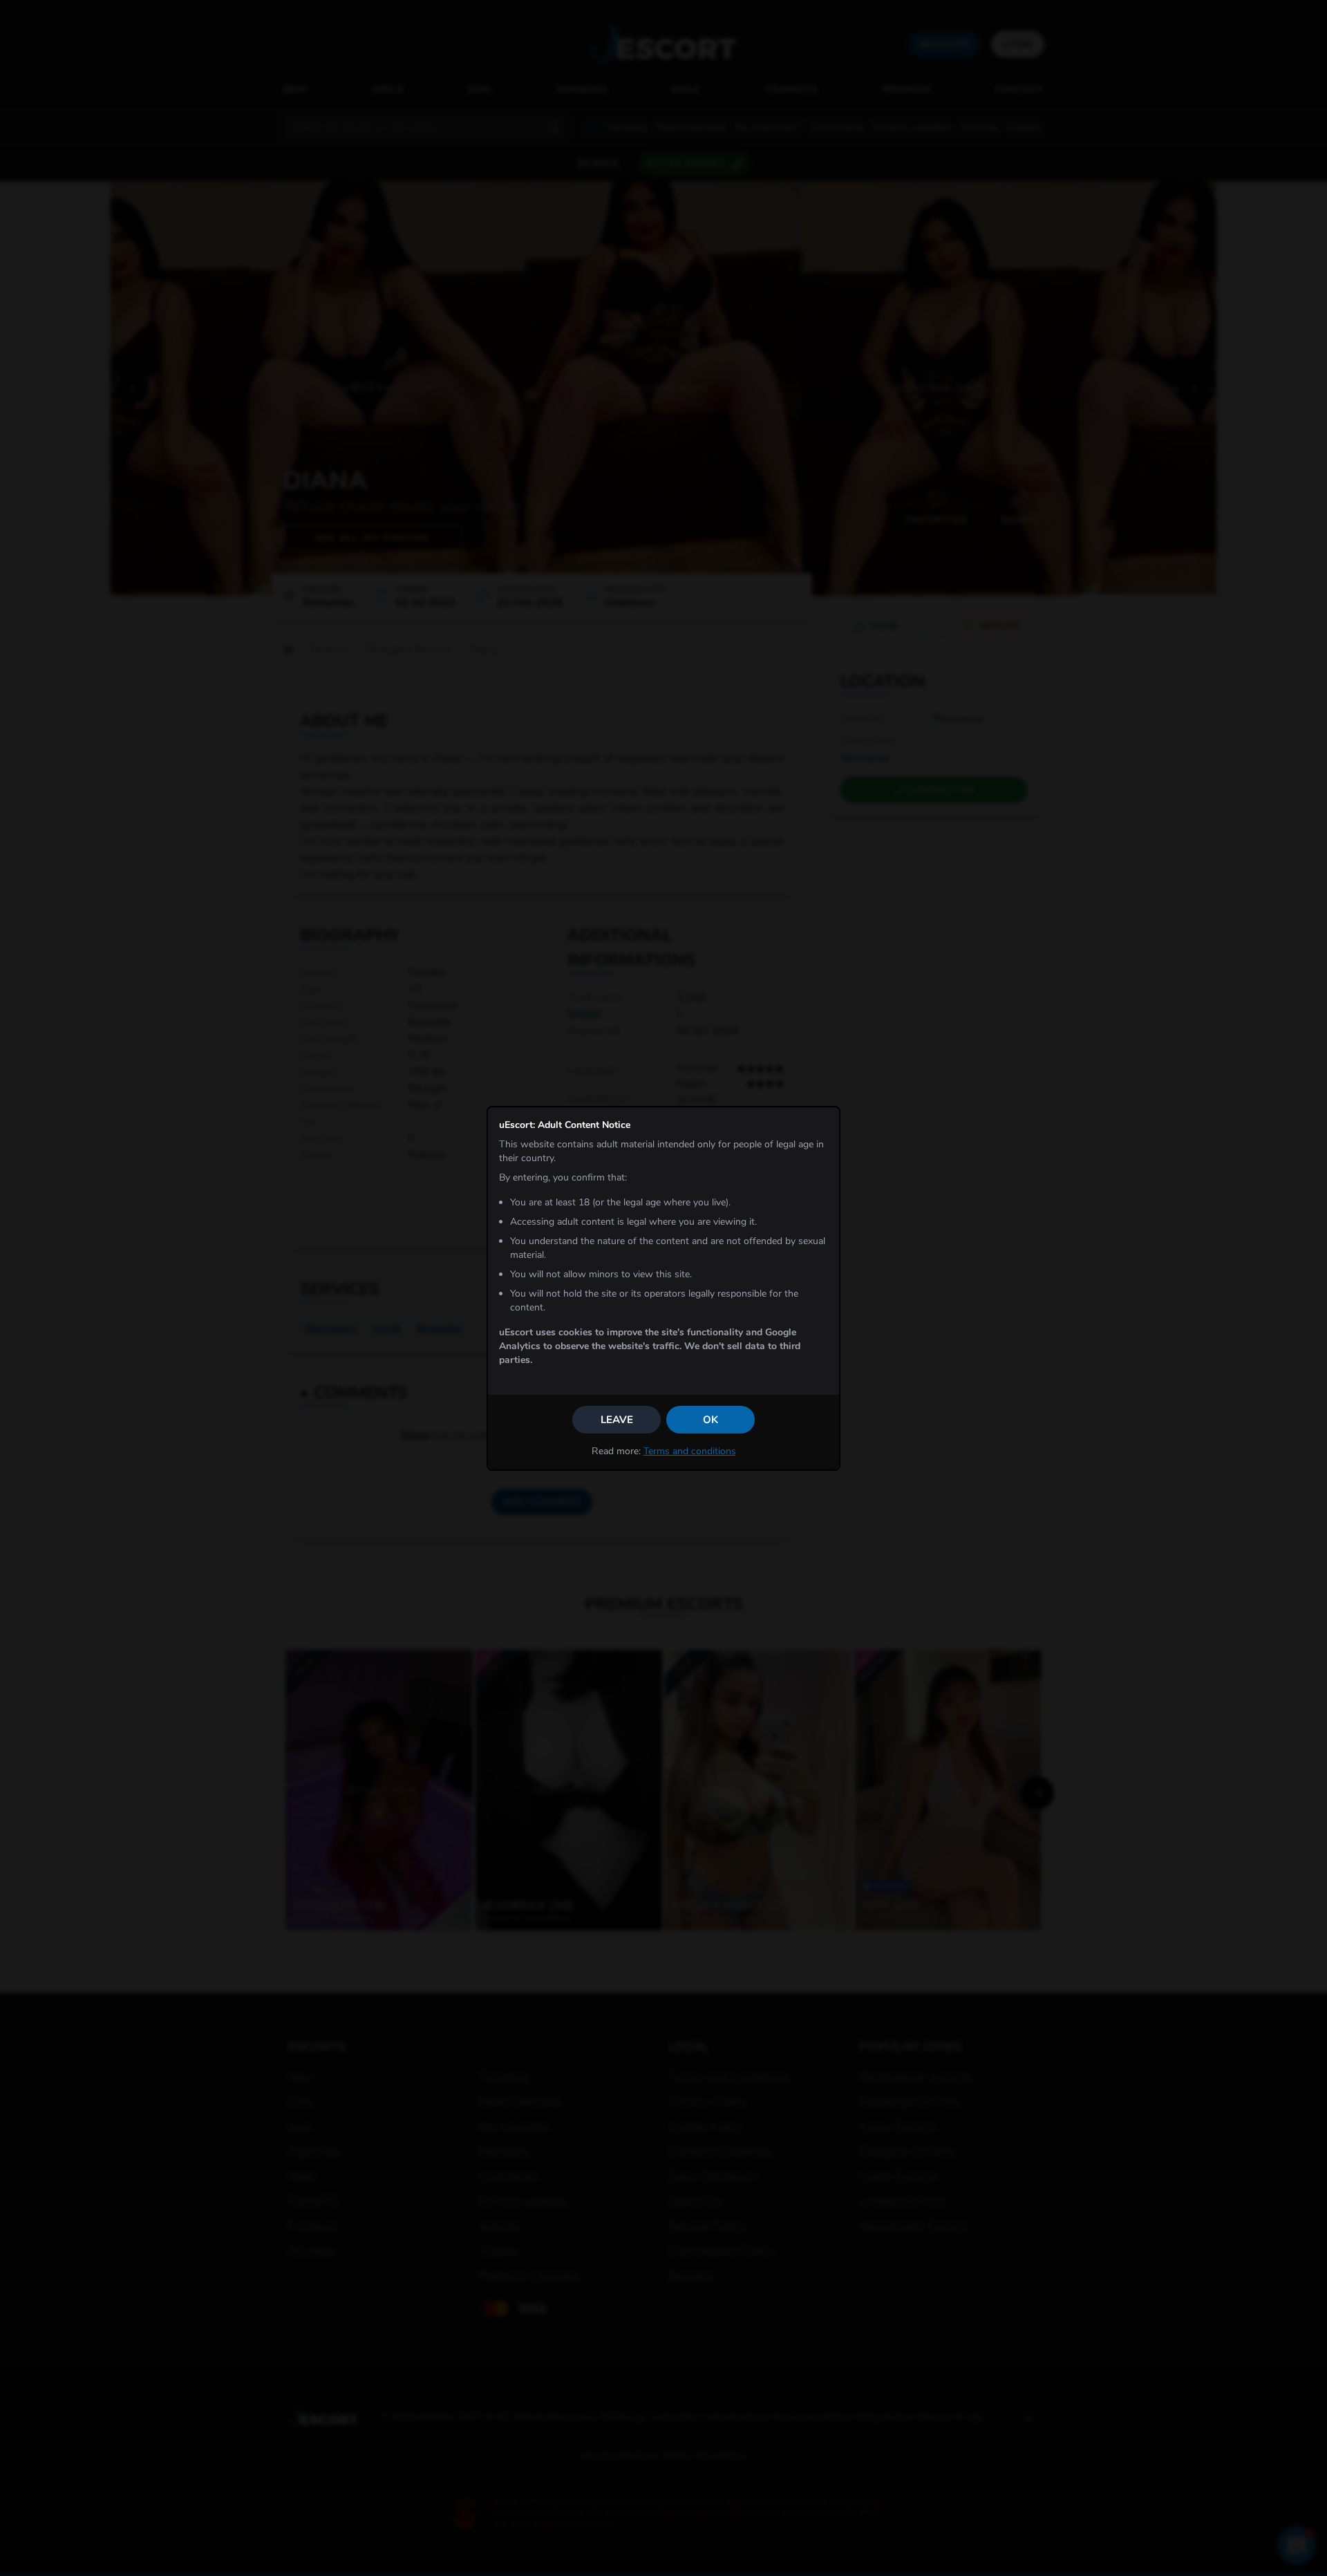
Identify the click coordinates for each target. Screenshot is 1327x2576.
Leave (617, 1420)
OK (710, 1420)
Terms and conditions (690, 1451)
